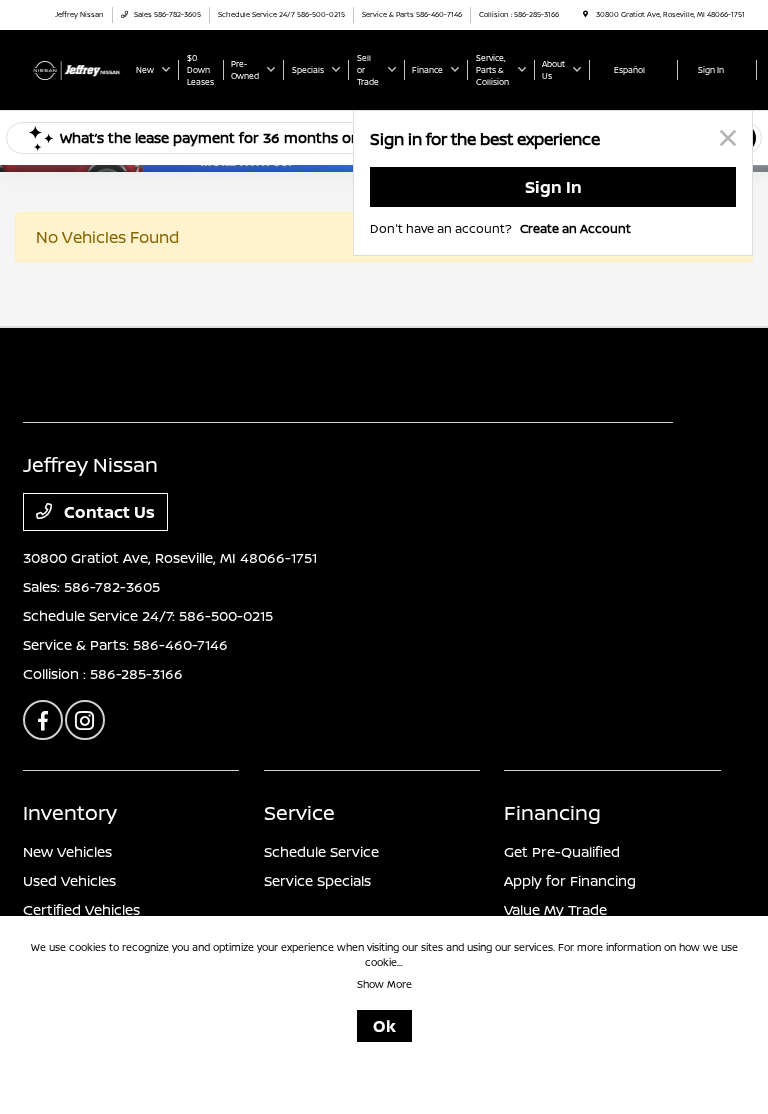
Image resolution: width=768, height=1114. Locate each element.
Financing (552, 812)
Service (299, 812)
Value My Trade (555, 909)
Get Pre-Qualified (562, 851)
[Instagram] (85, 720)
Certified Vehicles (81, 909)
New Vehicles (67, 851)
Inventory (70, 812)
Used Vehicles (69, 880)
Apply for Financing (570, 880)
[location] (585, 14)
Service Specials (317, 880)
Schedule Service (321, 851)
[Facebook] (43, 720)
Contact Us (107, 512)
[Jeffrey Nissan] (77, 69)
